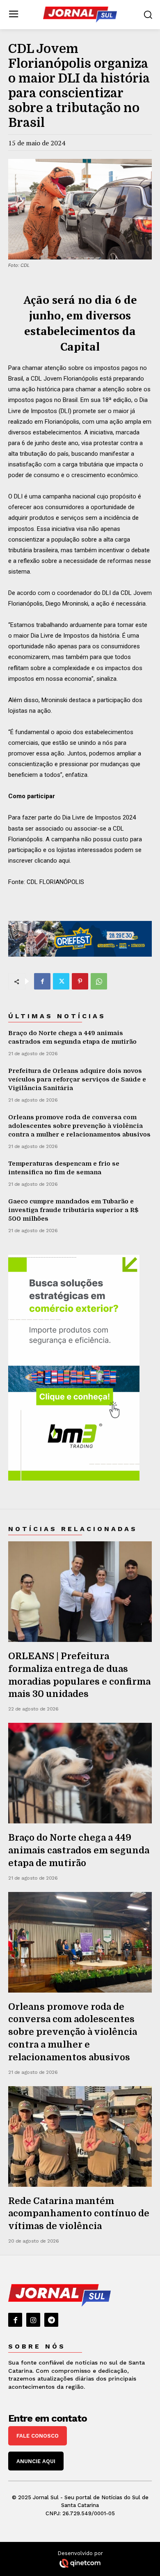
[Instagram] (33, 2320)
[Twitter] (61, 981)
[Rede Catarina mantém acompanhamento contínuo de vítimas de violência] (80, 2136)
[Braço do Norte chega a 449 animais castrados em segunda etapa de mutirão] (80, 1773)
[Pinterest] (80, 981)
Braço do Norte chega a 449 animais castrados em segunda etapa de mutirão (79, 1850)
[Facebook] (42, 981)
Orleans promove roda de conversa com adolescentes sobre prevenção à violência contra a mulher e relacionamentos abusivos (79, 1126)
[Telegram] (51, 2320)
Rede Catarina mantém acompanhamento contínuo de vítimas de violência (79, 2214)
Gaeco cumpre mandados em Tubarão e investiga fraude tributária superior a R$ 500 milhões (73, 1210)
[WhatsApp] (99, 981)
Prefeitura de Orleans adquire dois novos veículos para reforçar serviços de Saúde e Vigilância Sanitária (77, 1079)
